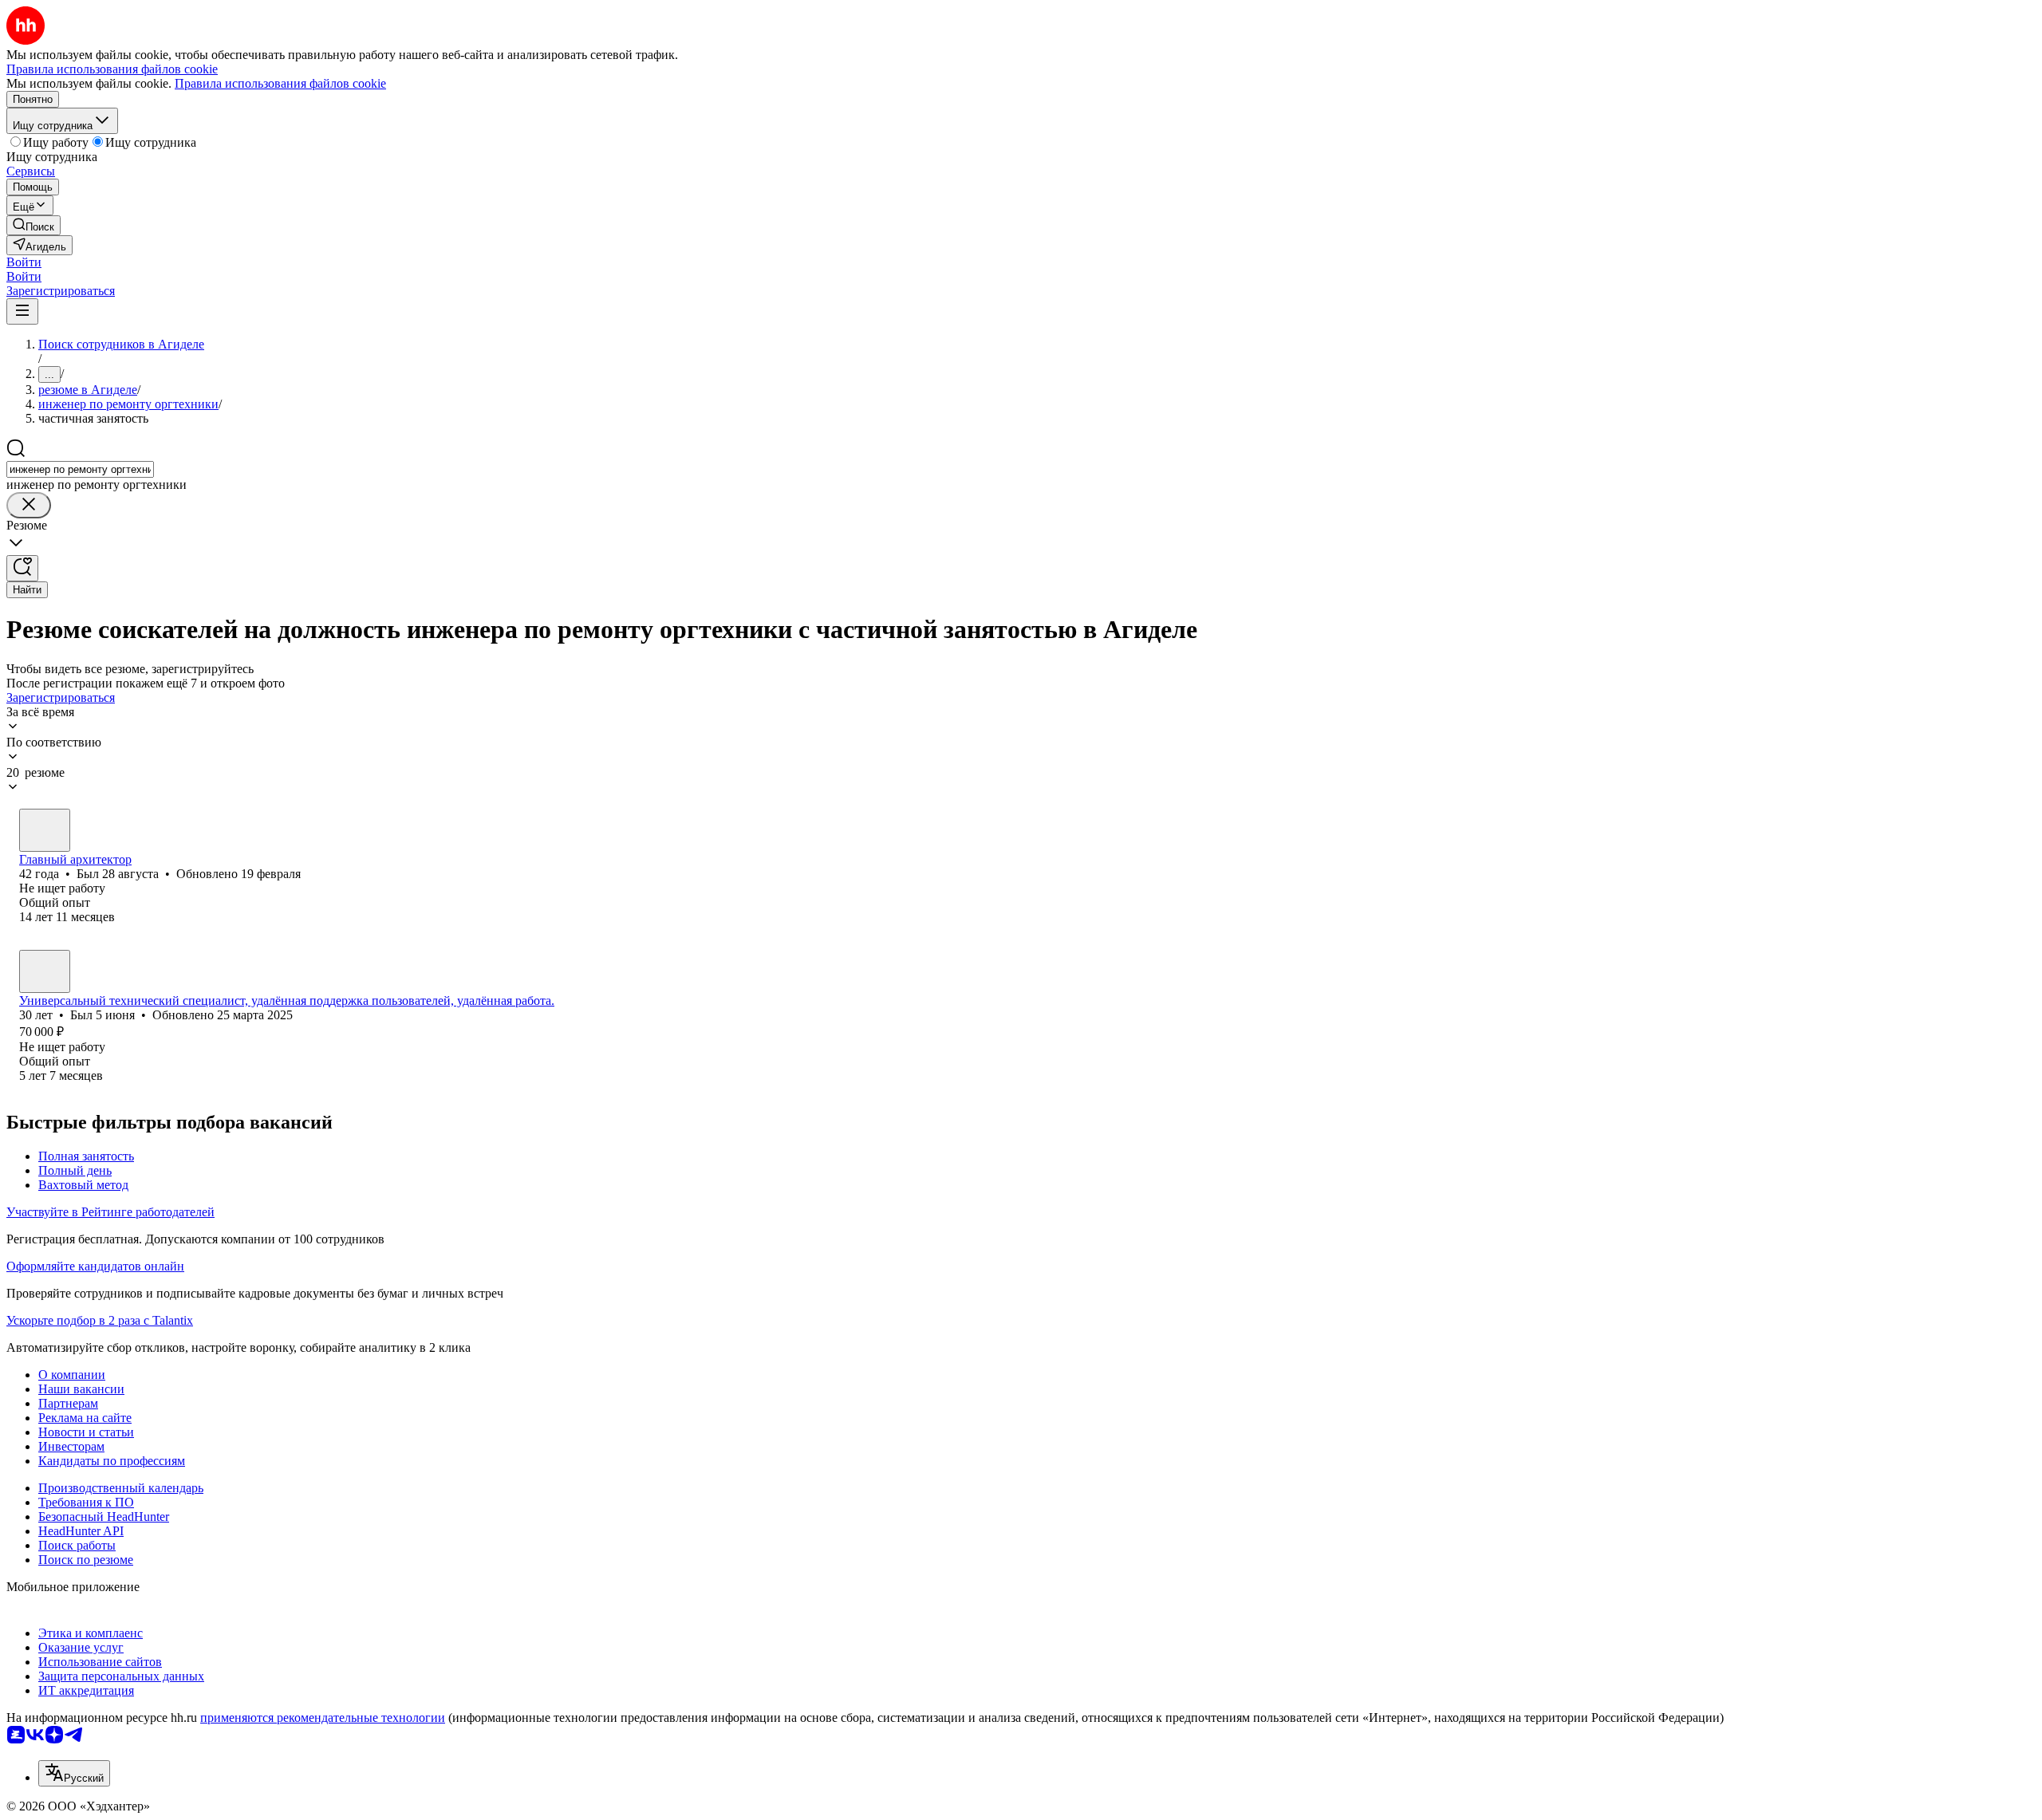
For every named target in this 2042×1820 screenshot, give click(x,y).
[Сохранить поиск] (22, 568)
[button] (24, 262)
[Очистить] (29, 505)
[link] (34, 225)
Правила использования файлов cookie (280, 83)
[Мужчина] (45, 830)
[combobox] (80, 469)
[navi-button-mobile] (22, 311)
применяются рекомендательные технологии (323, 1718)
